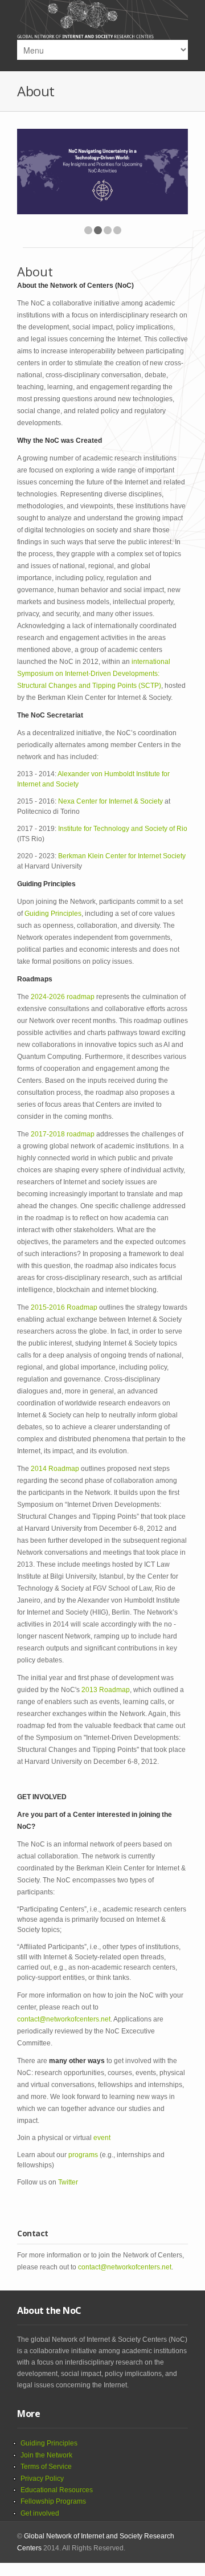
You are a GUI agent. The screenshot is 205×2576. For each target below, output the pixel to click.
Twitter (68, 2182)
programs (83, 2155)
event (102, 2138)
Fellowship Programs (53, 2501)
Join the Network (46, 2455)
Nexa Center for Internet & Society (110, 801)
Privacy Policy (42, 2479)
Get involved (40, 2513)
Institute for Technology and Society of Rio (123, 829)
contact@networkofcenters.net (64, 2019)
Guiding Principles (53, 914)
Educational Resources (57, 2490)
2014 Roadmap (55, 1469)
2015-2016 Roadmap (64, 1307)
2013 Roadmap (106, 1690)
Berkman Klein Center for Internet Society (122, 856)
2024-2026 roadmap (63, 997)
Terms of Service (46, 2467)
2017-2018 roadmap (63, 1134)
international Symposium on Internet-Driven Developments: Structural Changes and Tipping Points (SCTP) (94, 674)
